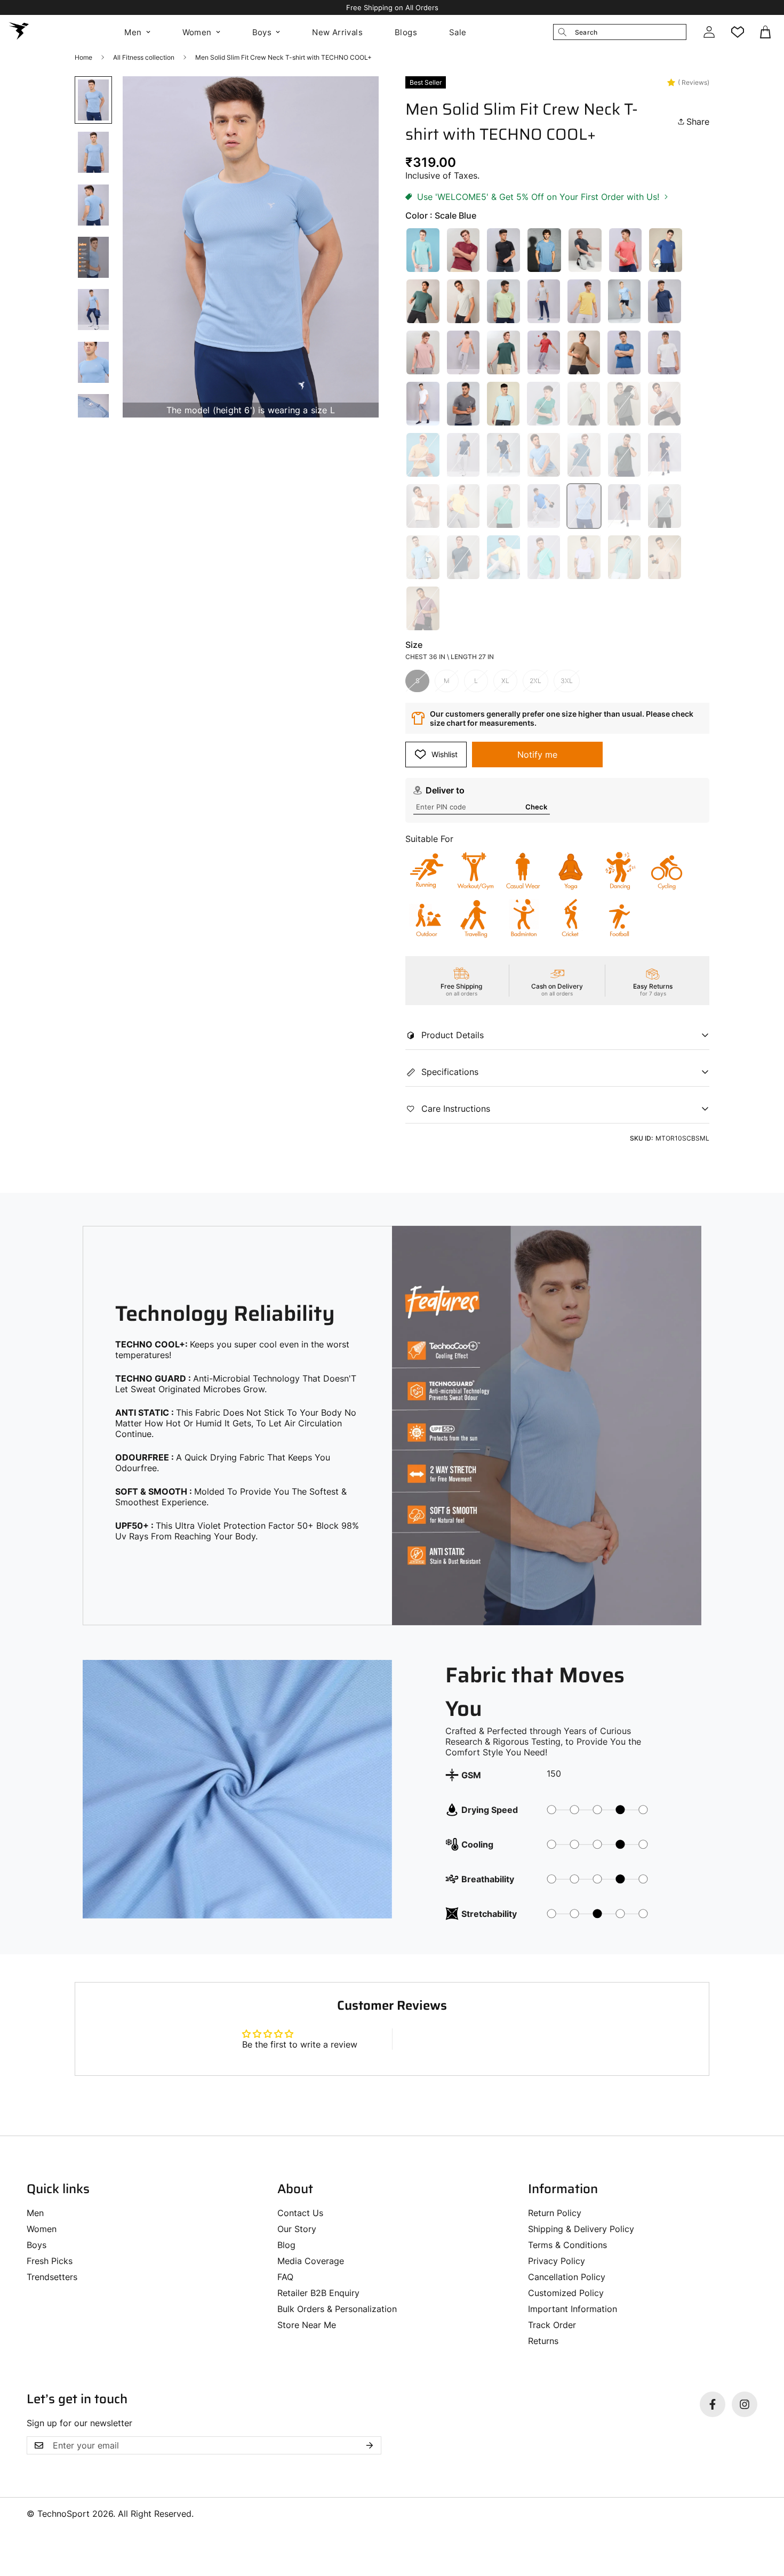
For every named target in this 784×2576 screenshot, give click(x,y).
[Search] (562, 32)
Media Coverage (311, 2261)
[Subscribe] (370, 2445)
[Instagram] (745, 2404)
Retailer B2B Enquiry (318, 2293)
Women (197, 32)
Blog (286, 2245)
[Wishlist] (738, 32)
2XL (535, 681)
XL (505, 681)
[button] (766, 32)
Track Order (552, 2325)
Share (698, 122)
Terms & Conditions (567, 2245)
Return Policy (555, 2213)
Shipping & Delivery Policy (581, 2229)
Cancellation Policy (567, 2277)
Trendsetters (52, 2277)
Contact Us (300, 2213)
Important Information (573, 2309)
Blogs (406, 32)
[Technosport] (19, 32)
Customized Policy (566, 2293)
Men (133, 32)
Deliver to (445, 790)
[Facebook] (713, 2404)
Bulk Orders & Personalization (337, 2309)
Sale (458, 32)
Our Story (297, 2229)
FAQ (285, 2277)
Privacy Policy (557, 2261)
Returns (543, 2341)
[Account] (709, 32)
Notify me (537, 755)
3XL (567, 681)
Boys (262, 32)
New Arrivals (337, 32)
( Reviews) (694, 82)
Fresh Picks (50, 2261)
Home (83, 57)
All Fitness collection (144, 57)
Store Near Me (307, 2325)
